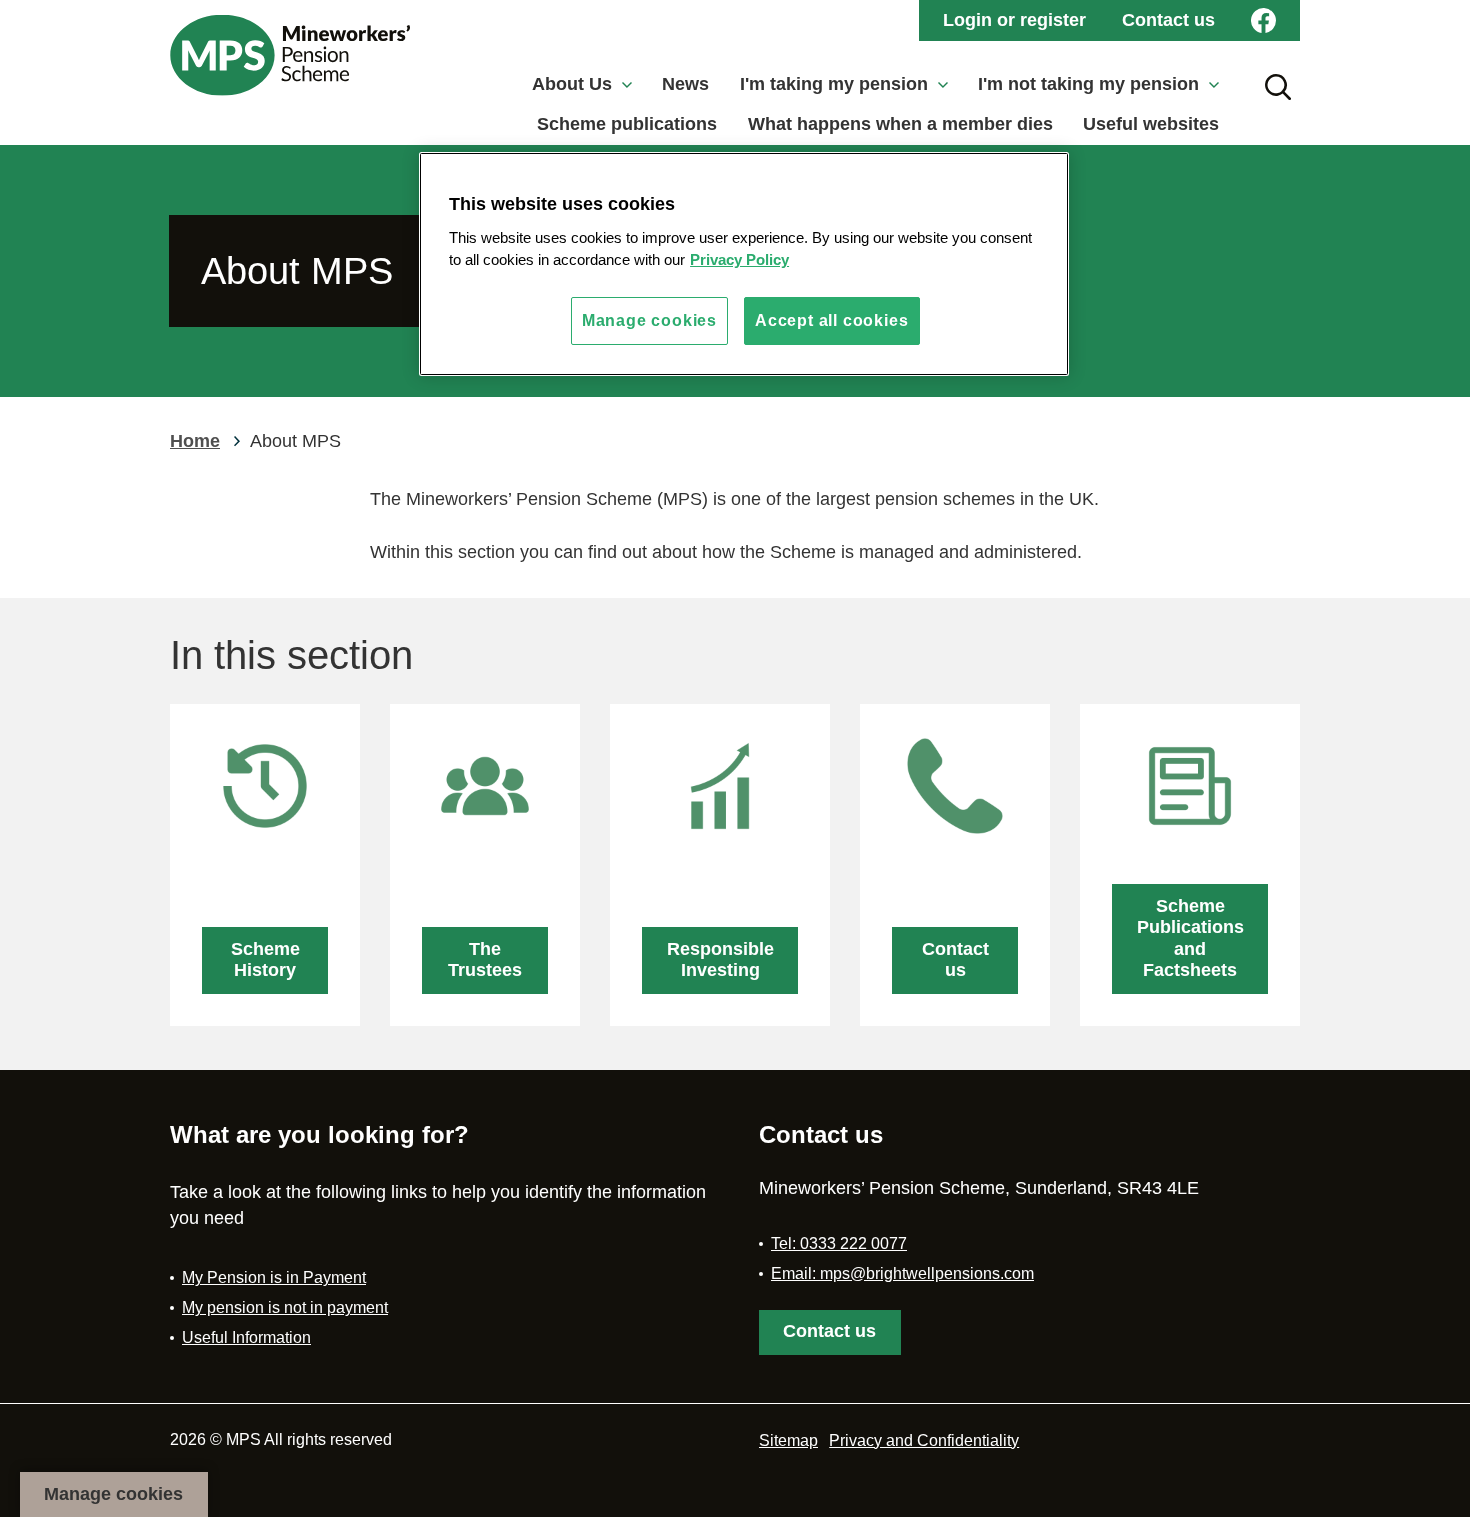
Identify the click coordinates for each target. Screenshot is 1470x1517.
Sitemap (788, 1440)
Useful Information (246, 1337)
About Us (572, 84)
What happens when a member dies (900, 124)
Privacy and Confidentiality (924, 1440)
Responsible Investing (720, 960)
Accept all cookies (831, 320)
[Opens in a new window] (1263, 20)
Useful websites (1151, 124)
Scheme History (265, 960)
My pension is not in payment (285, 1307)
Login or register (1014, 20)
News (685, 84)
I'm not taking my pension (1088, 84)
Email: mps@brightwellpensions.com (902, 1273)
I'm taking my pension (834, 84)
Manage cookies (113, 1494)
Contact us (1168, 20)
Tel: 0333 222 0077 (839, 1243)
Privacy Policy (739, 260)
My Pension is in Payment (274, 1277)
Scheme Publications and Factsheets (1190, 938)
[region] (744, 264)
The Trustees (485, 960)
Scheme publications (627, 124)
